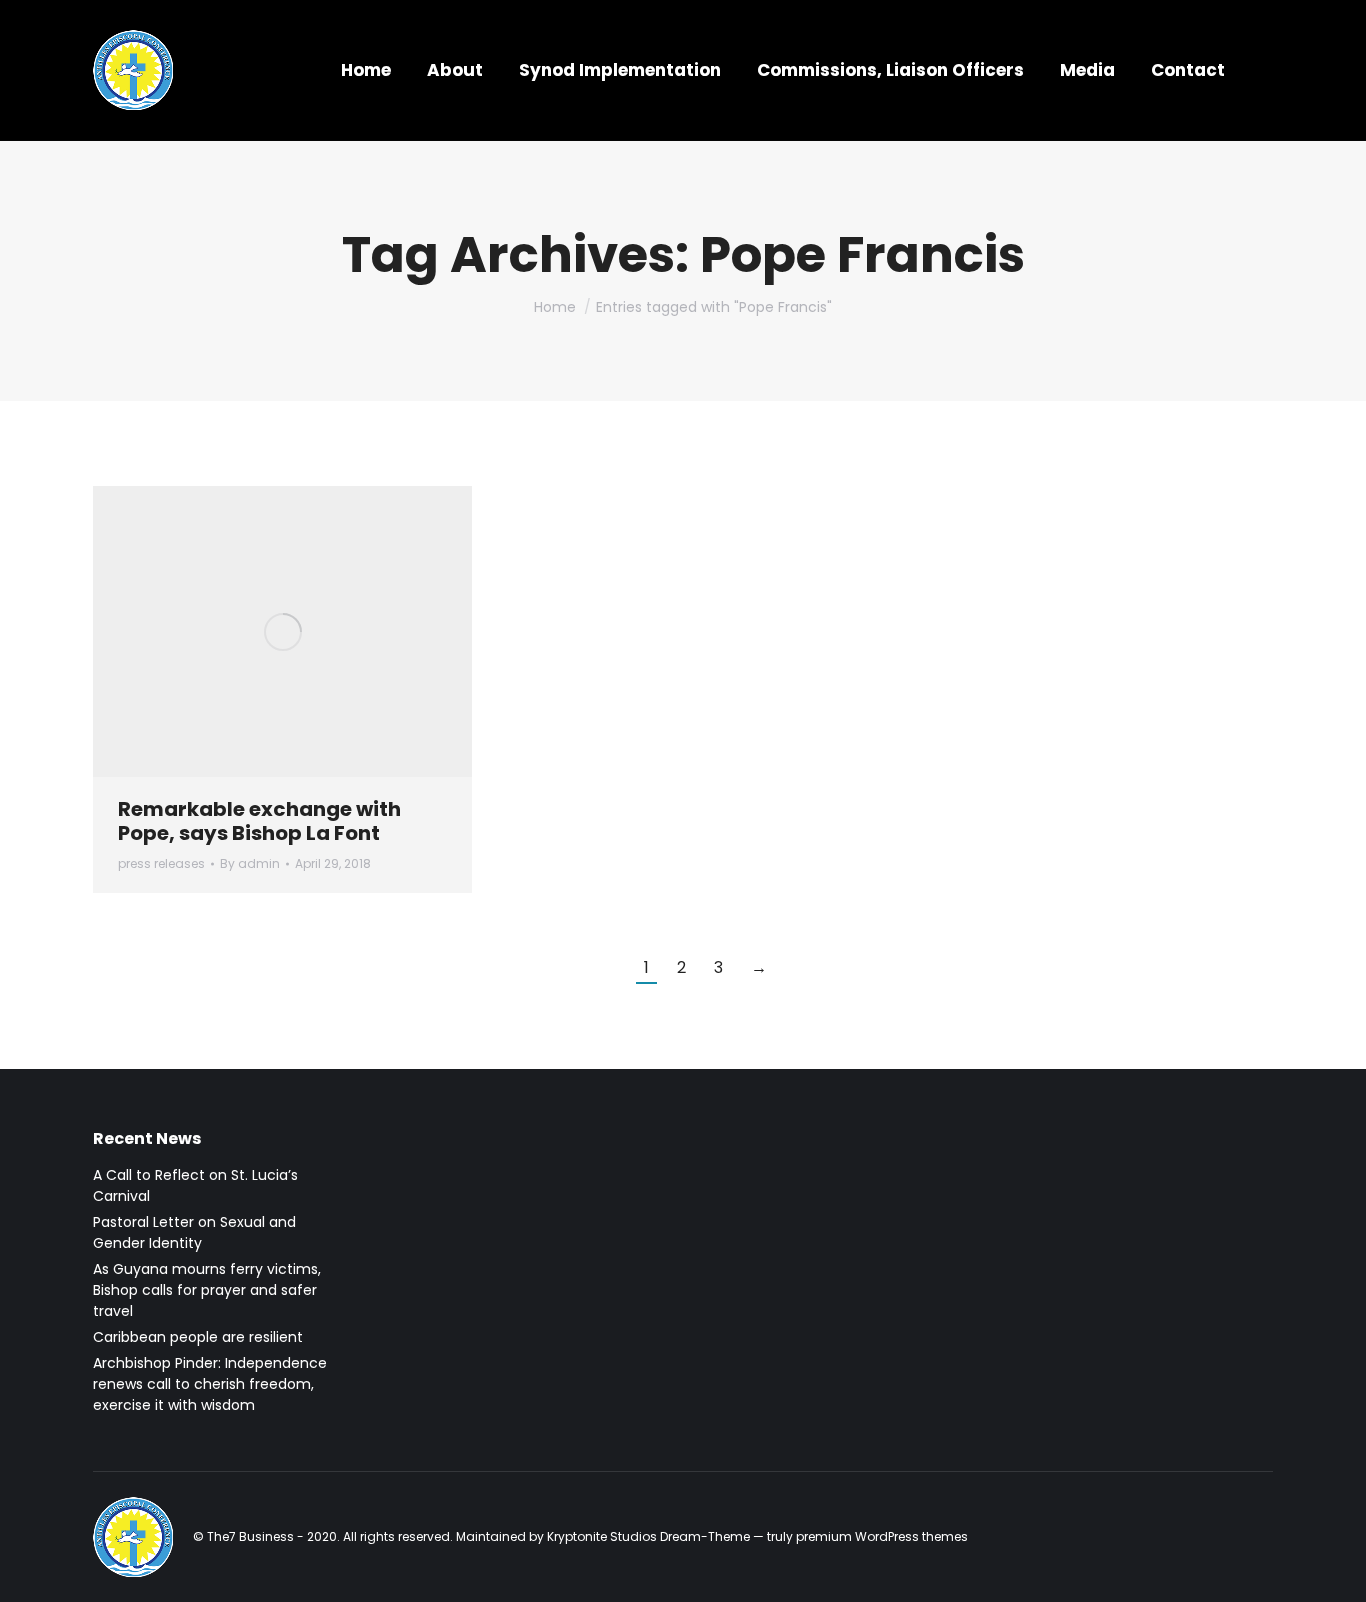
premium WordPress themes (882, 1536)
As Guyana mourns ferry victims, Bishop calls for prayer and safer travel (207, 1290)
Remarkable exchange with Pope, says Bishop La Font (259, 821)
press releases (161, 863)
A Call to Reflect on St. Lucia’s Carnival (195, 1185)
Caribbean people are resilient (198, 1337)
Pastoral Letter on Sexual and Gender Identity (194, 1232)
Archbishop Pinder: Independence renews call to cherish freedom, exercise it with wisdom (210, 1384)
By (250, 863)
